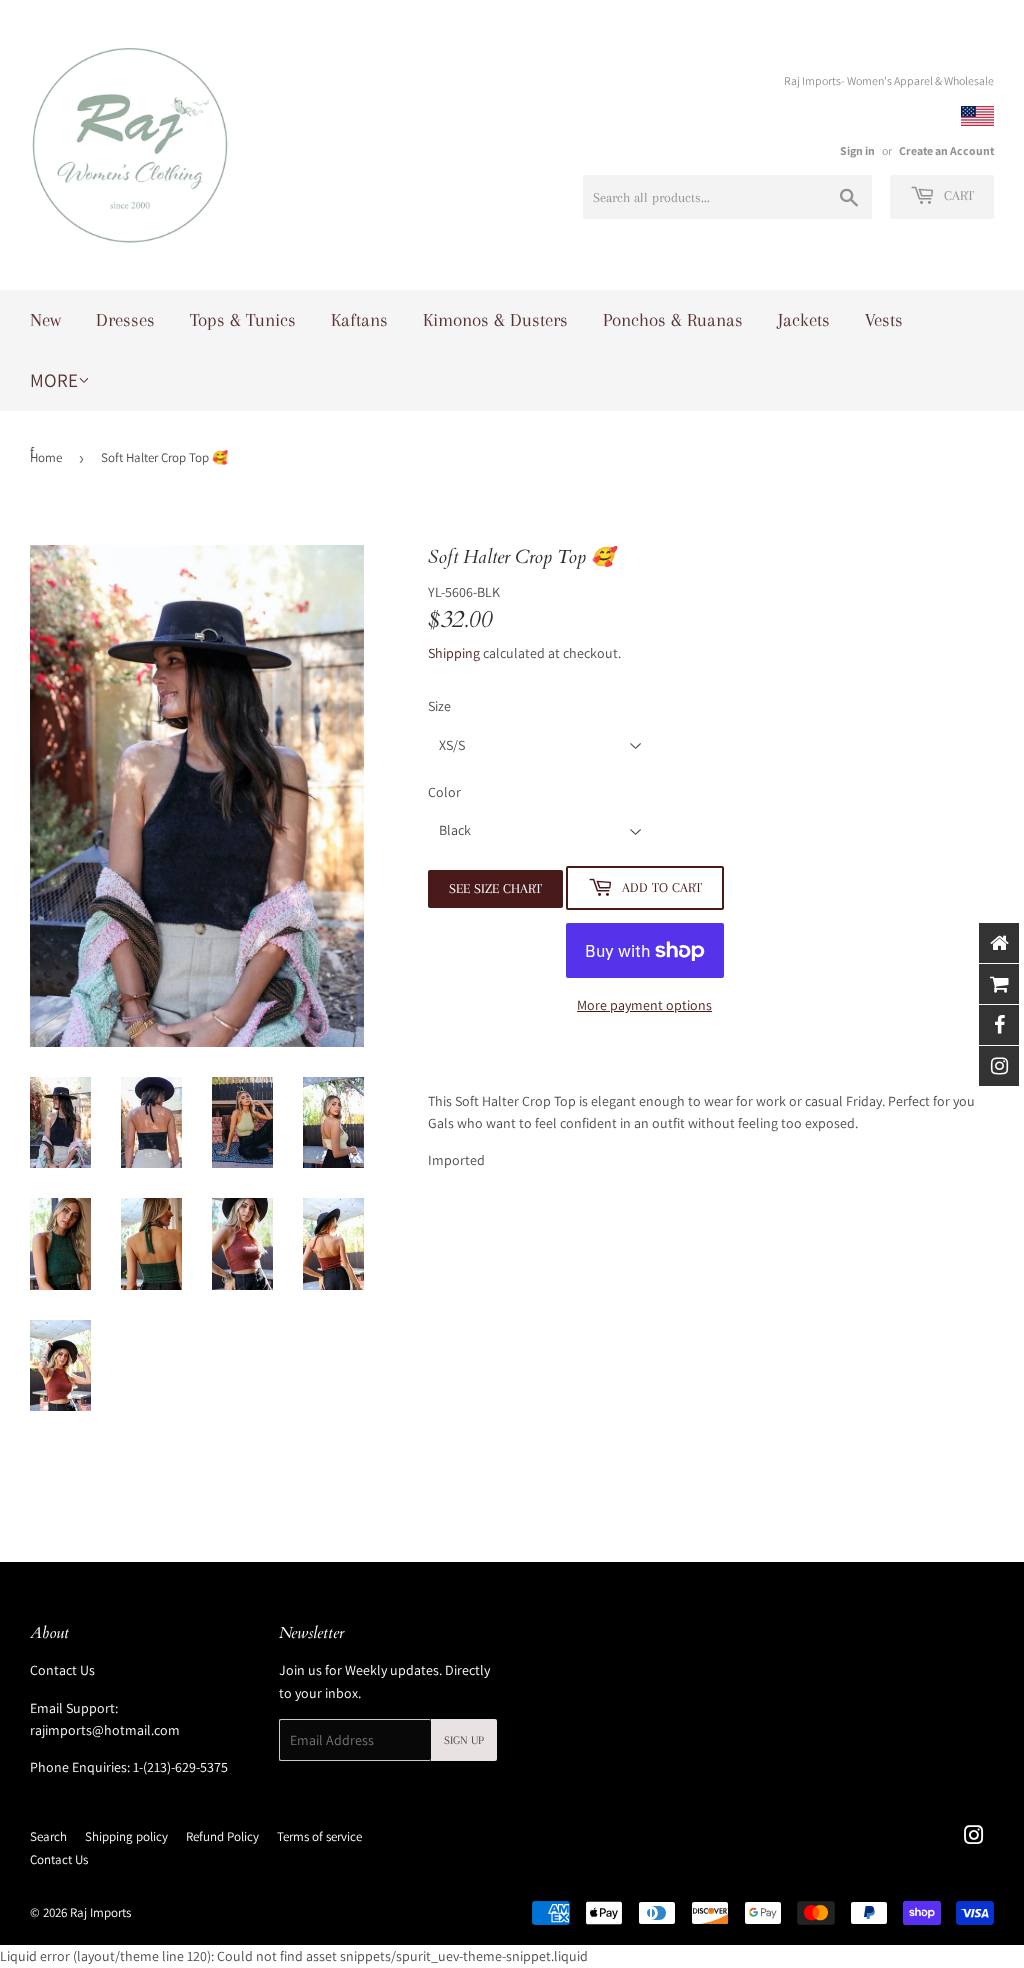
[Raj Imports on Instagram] (974, 1838)
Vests (884, 320)
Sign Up (464, 1740)
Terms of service (319, 1836)
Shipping (454, 653)
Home (46, 457)
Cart (957, 195)
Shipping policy (126, 1836)
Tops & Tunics (243, 320)
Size (439, 706)
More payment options (644, 1005)
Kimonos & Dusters (495, 320)
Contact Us (62, 1670)
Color (444, 792)
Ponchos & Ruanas (673, 320)
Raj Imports (100, 1912)
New (45, 320)
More (54, 380)
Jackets (804, 320)
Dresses (125, 320)
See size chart (495, 888)
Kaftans (359, 320)
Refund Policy (222, 1836)
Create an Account (946, 150)
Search (48, 1836)
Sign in (857, 150)
